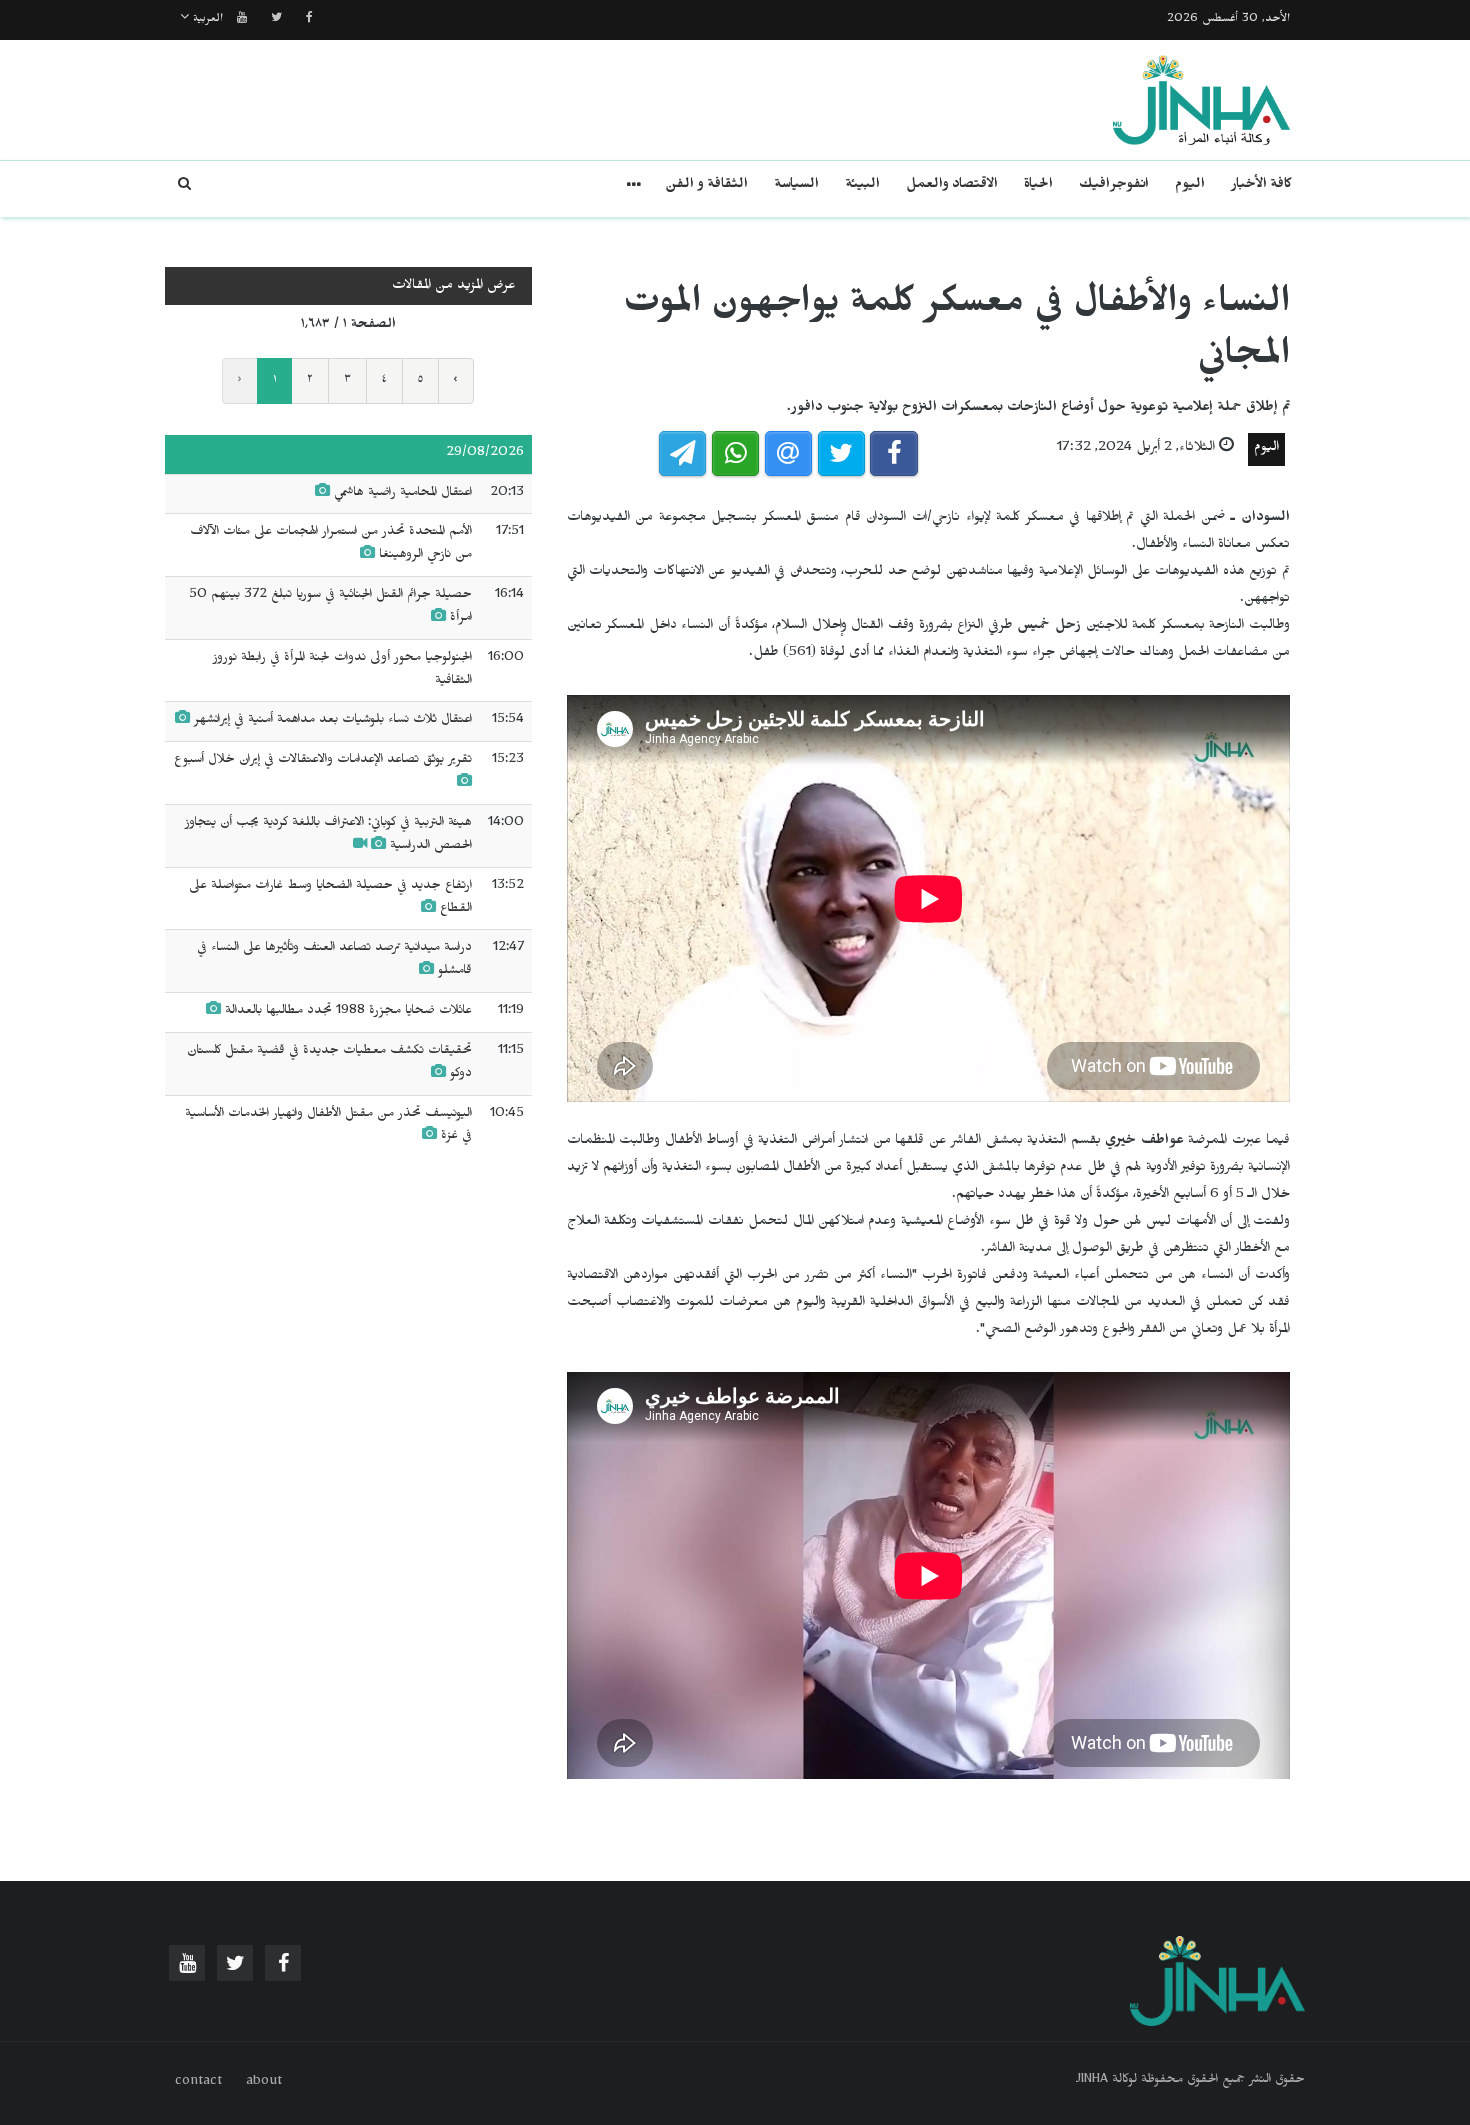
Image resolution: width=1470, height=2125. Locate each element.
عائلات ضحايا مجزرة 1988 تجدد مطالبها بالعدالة (348, 1012)
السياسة (796, 186)
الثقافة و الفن (706, 186)
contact (198, 2083)
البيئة (862, 186)
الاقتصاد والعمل (952, 186)
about (264, 2083)
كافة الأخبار (1261, 186)
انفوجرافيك (1114, 186)
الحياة (1038, 186)
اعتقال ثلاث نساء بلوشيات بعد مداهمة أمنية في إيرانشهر (333, 721)
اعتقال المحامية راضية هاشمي (403, 494)
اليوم (1190, 186)
